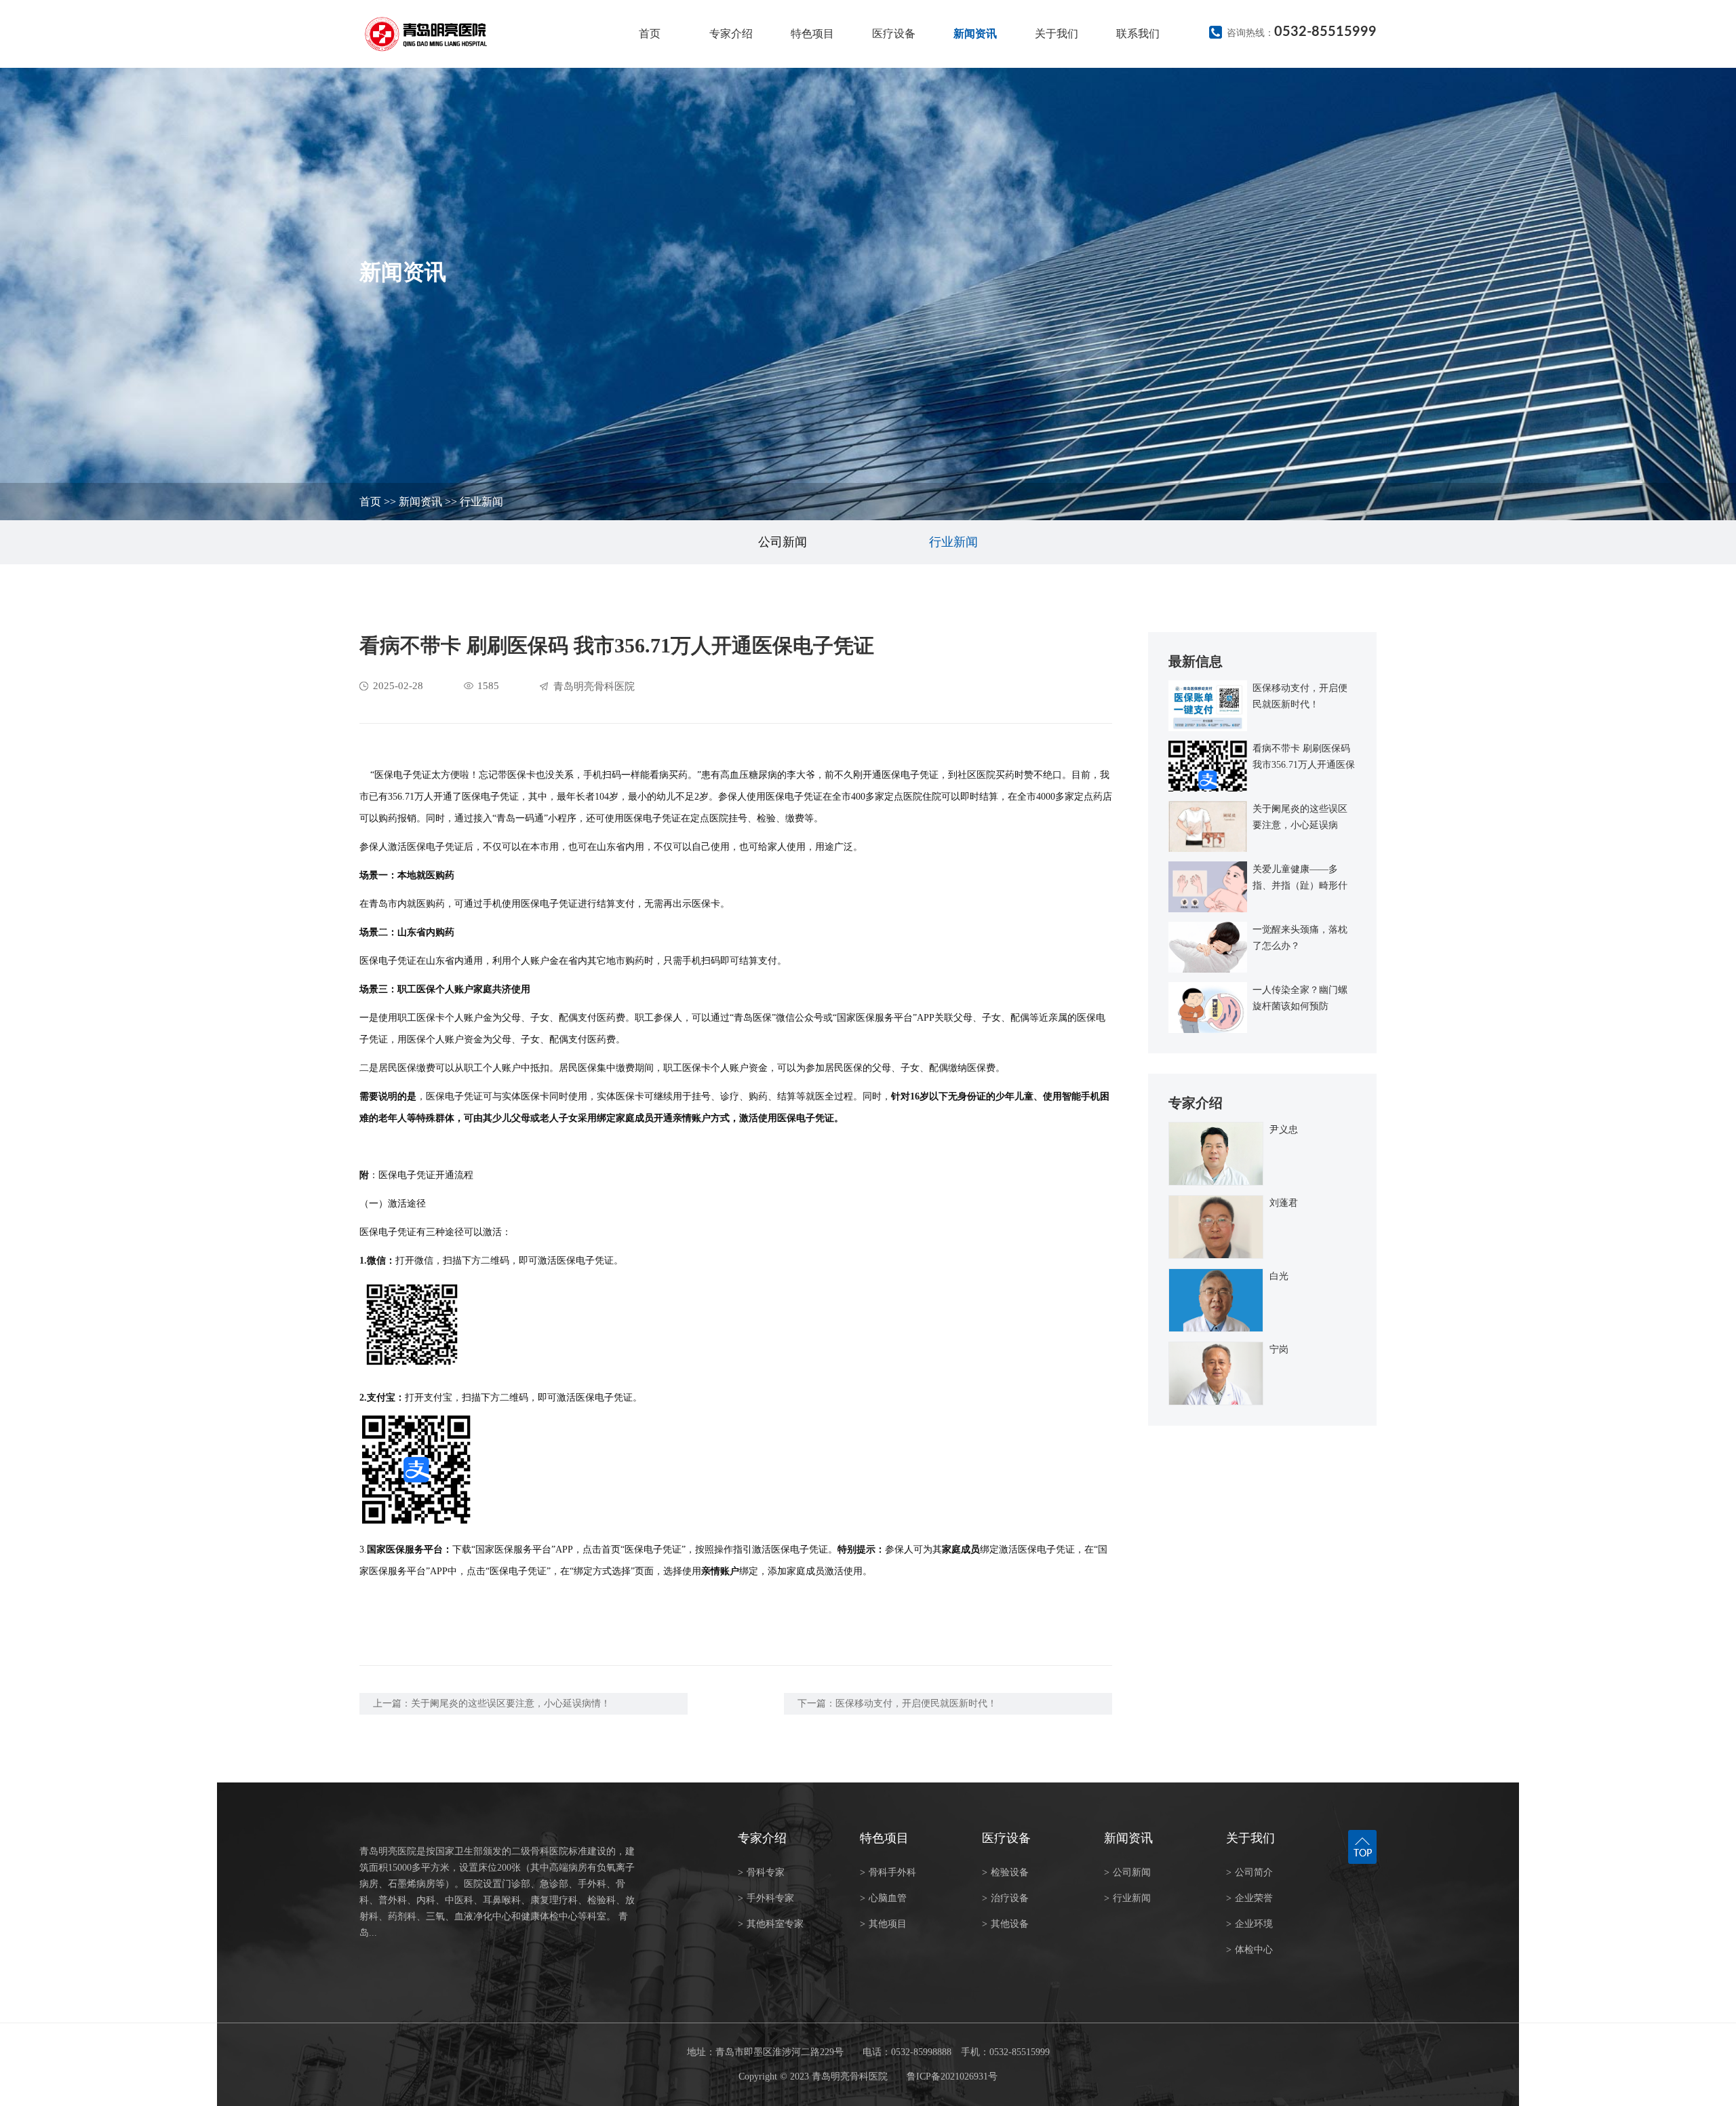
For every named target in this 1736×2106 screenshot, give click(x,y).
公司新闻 (783, 542)
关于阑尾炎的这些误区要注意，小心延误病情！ (511, 1703)
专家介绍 (731, 34)
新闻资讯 (975, 34)
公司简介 (1249, 1872)
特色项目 (812, 34)
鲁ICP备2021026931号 (952, 2076)
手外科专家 (766, 1898)
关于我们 (1057, 34)
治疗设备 (1005, 1898)
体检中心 (1249, 1950)
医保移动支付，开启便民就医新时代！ (916, 1703)
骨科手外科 (888, 1872)
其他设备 (1005, 1924)
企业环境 (1249, 1924)
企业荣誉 (1249, 1898)
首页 (650, 34)
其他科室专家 (771, 1924)
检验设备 (1005, 1872)
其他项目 (883, 1924)
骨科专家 (761, 1872)
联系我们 (1138, 34)
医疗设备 (894, 34)
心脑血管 (883, 1898)
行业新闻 (481, 502)
